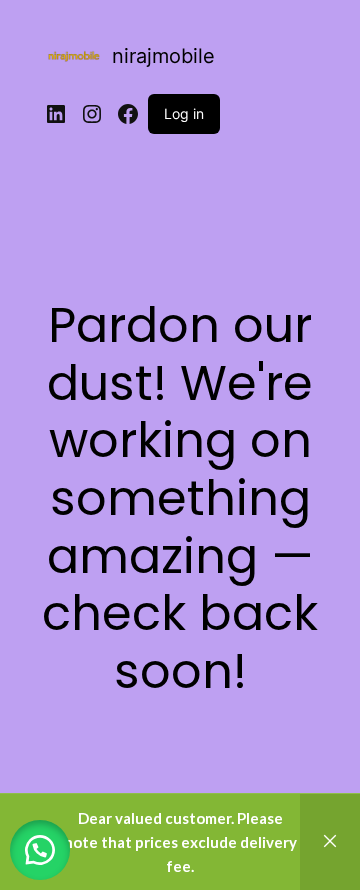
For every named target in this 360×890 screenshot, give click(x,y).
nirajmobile (163, 56)
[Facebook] (128, 114)
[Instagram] (92, 114)
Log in (184, 113)
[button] (40, 850)
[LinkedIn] (56, 114)
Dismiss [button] (330, 842)
